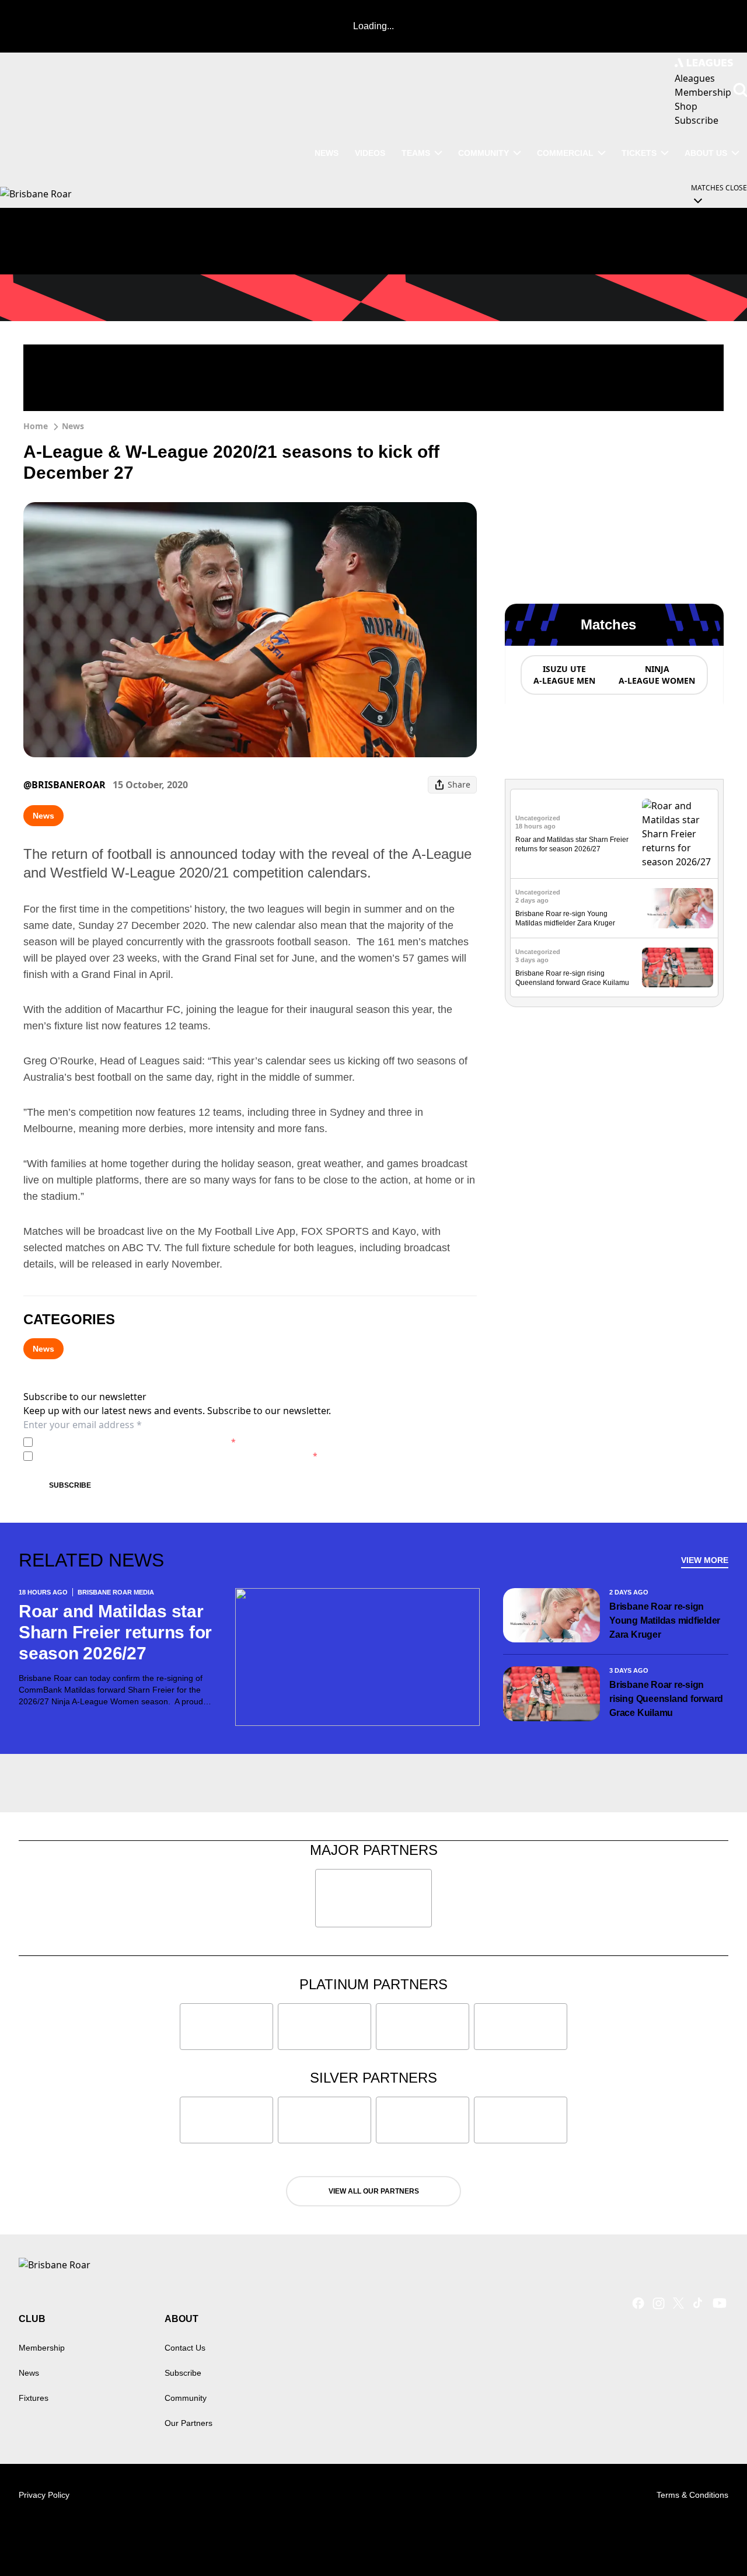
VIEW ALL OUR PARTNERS (374, 2191)
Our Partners (189, 2423)
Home (36, 426)
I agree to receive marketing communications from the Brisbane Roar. (177, 1456)
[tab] (564, 675)
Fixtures (34, 2398)
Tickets (639, 153)
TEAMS (416, 153)
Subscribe (70, 1485)
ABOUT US (706, 153)
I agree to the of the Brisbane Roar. (137, 1442)
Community (484, 153)
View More (705, 1560)
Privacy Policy (119, 1442)
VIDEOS (370, 153)
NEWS (327, 153)
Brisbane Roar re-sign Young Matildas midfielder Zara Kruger (665, 1621)
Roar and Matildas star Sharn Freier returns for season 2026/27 (115, 1632)
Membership (42, 2348)
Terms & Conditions (692, 2495)
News (73, 426)
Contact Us (185, 2348)
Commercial (565, 153)
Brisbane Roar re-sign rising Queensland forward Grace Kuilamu (666, 1699)
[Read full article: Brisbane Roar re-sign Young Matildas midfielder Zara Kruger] (678, 908)
